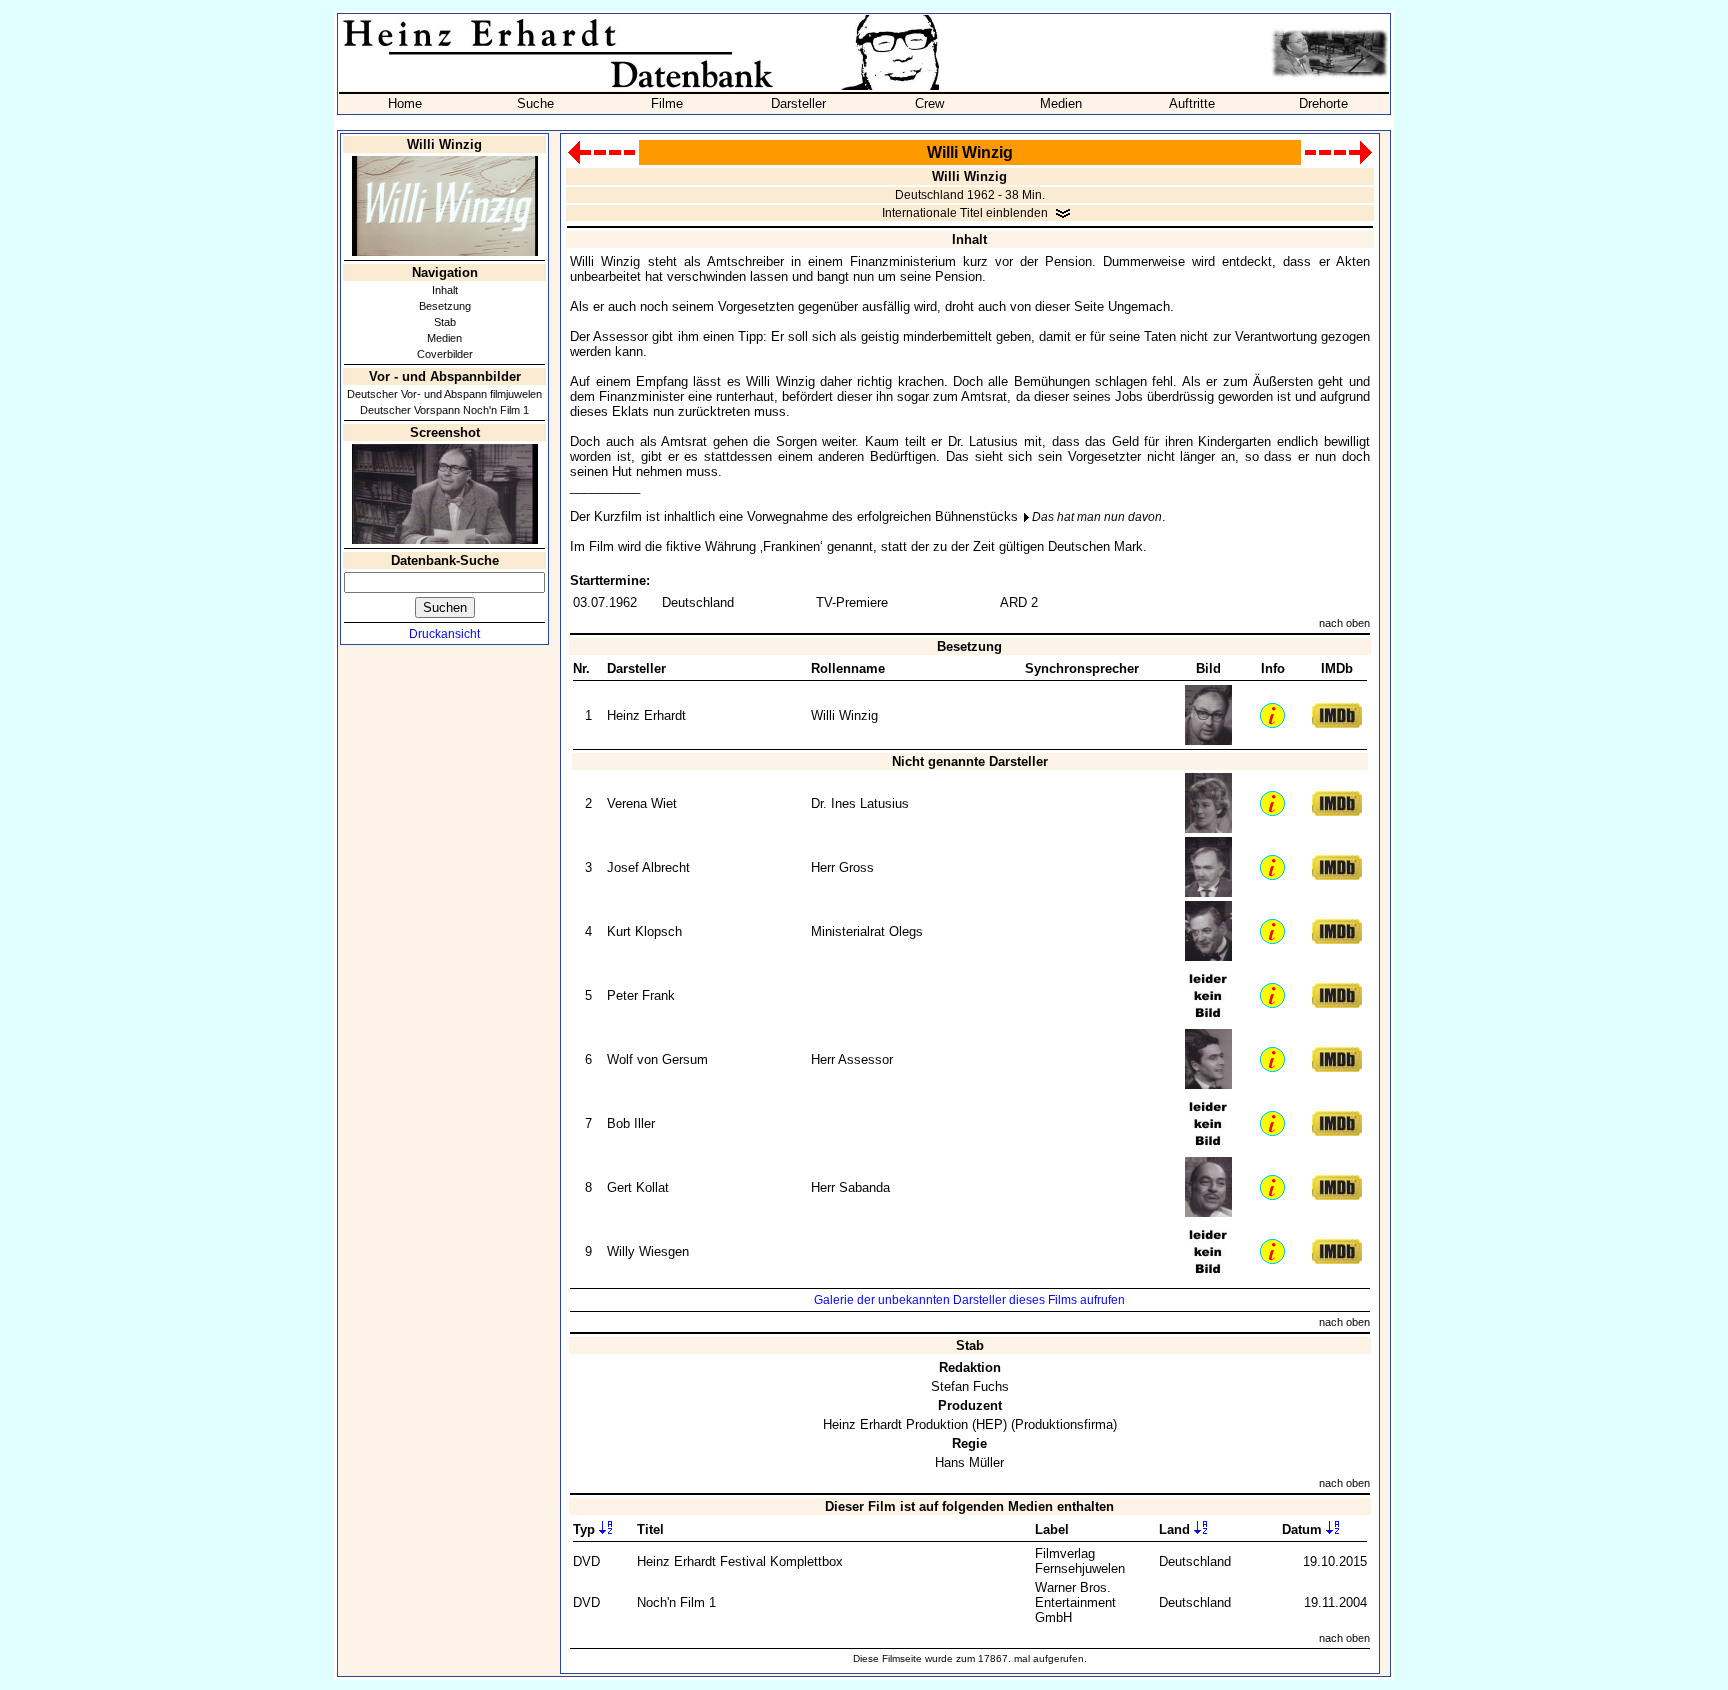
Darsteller (798, 103)
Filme (667, 103)
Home (405, 103)
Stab (445, 322)
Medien (1061, 103)
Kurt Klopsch (644, 931)
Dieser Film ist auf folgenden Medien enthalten (969, 1506)
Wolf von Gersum (657, 1059)
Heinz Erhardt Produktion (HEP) (915, 1424)
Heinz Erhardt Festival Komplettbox (740, 1561)
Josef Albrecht (648, 867)
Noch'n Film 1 (676, 1602)
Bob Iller (631, 1123)
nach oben (1344, 623)
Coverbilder (445, 354)
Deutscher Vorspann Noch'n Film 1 (444, 410)
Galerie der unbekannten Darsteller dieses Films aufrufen (969, 1300)
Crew (929, 103)
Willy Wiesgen (648, 1251)
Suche (535, 103)
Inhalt (445, 290)
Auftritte (1192, 103)
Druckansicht (444, 634)
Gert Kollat (638, 1187)
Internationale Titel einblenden (965, 213)
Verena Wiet (642, 803)
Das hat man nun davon (1097, 517)
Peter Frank (641, 995)
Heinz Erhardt (646, 715)
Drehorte (1323, 103)
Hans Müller (969, 1462)
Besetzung (445, 306)
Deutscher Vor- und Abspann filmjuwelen (444, 394)
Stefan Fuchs (970, 1386)
